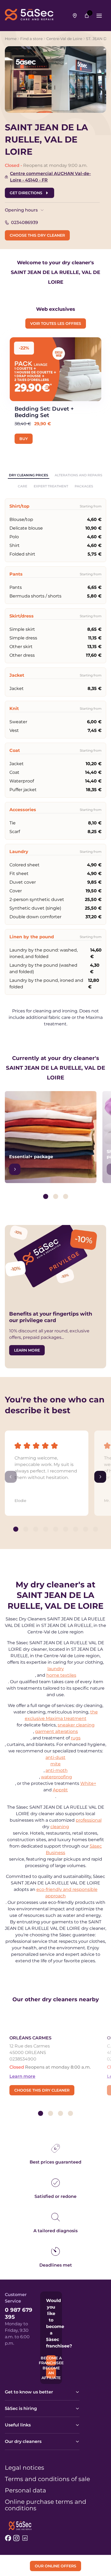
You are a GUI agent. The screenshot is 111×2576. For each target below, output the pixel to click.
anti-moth (57, 1770)
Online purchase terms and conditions (46, 2505)
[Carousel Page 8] (86, 1529)
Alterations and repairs (79, 475)
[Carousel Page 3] (66, 1196)
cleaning (60, 1827)
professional (89, 1820)
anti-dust (55, 1757)
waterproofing (56, 1777)
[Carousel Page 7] (76, 1529)
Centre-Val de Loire (64, 39)
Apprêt (60, 1790)
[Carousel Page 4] (46, 1529)
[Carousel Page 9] (96, 1529)
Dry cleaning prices (29, 475)
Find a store (31, 39)
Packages (84, 486)
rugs (76, 1738)
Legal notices (25, 2468)
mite (55, 1764)
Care (22, 486)
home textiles (61, 1675)
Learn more (22, 2076)
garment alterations (56, 1731)
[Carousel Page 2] (56, 1196)
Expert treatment (51, 486)
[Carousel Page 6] (66, 1529)
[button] (47, 1468)
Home (11, 39)
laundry (56, 1669)
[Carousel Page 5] (56, 1529)
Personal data (25, 2491)
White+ (88, 1783)
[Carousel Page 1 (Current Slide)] (46, 1196)
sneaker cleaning (76, 1725)
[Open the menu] (99, 16)
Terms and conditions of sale (47, 2479)
